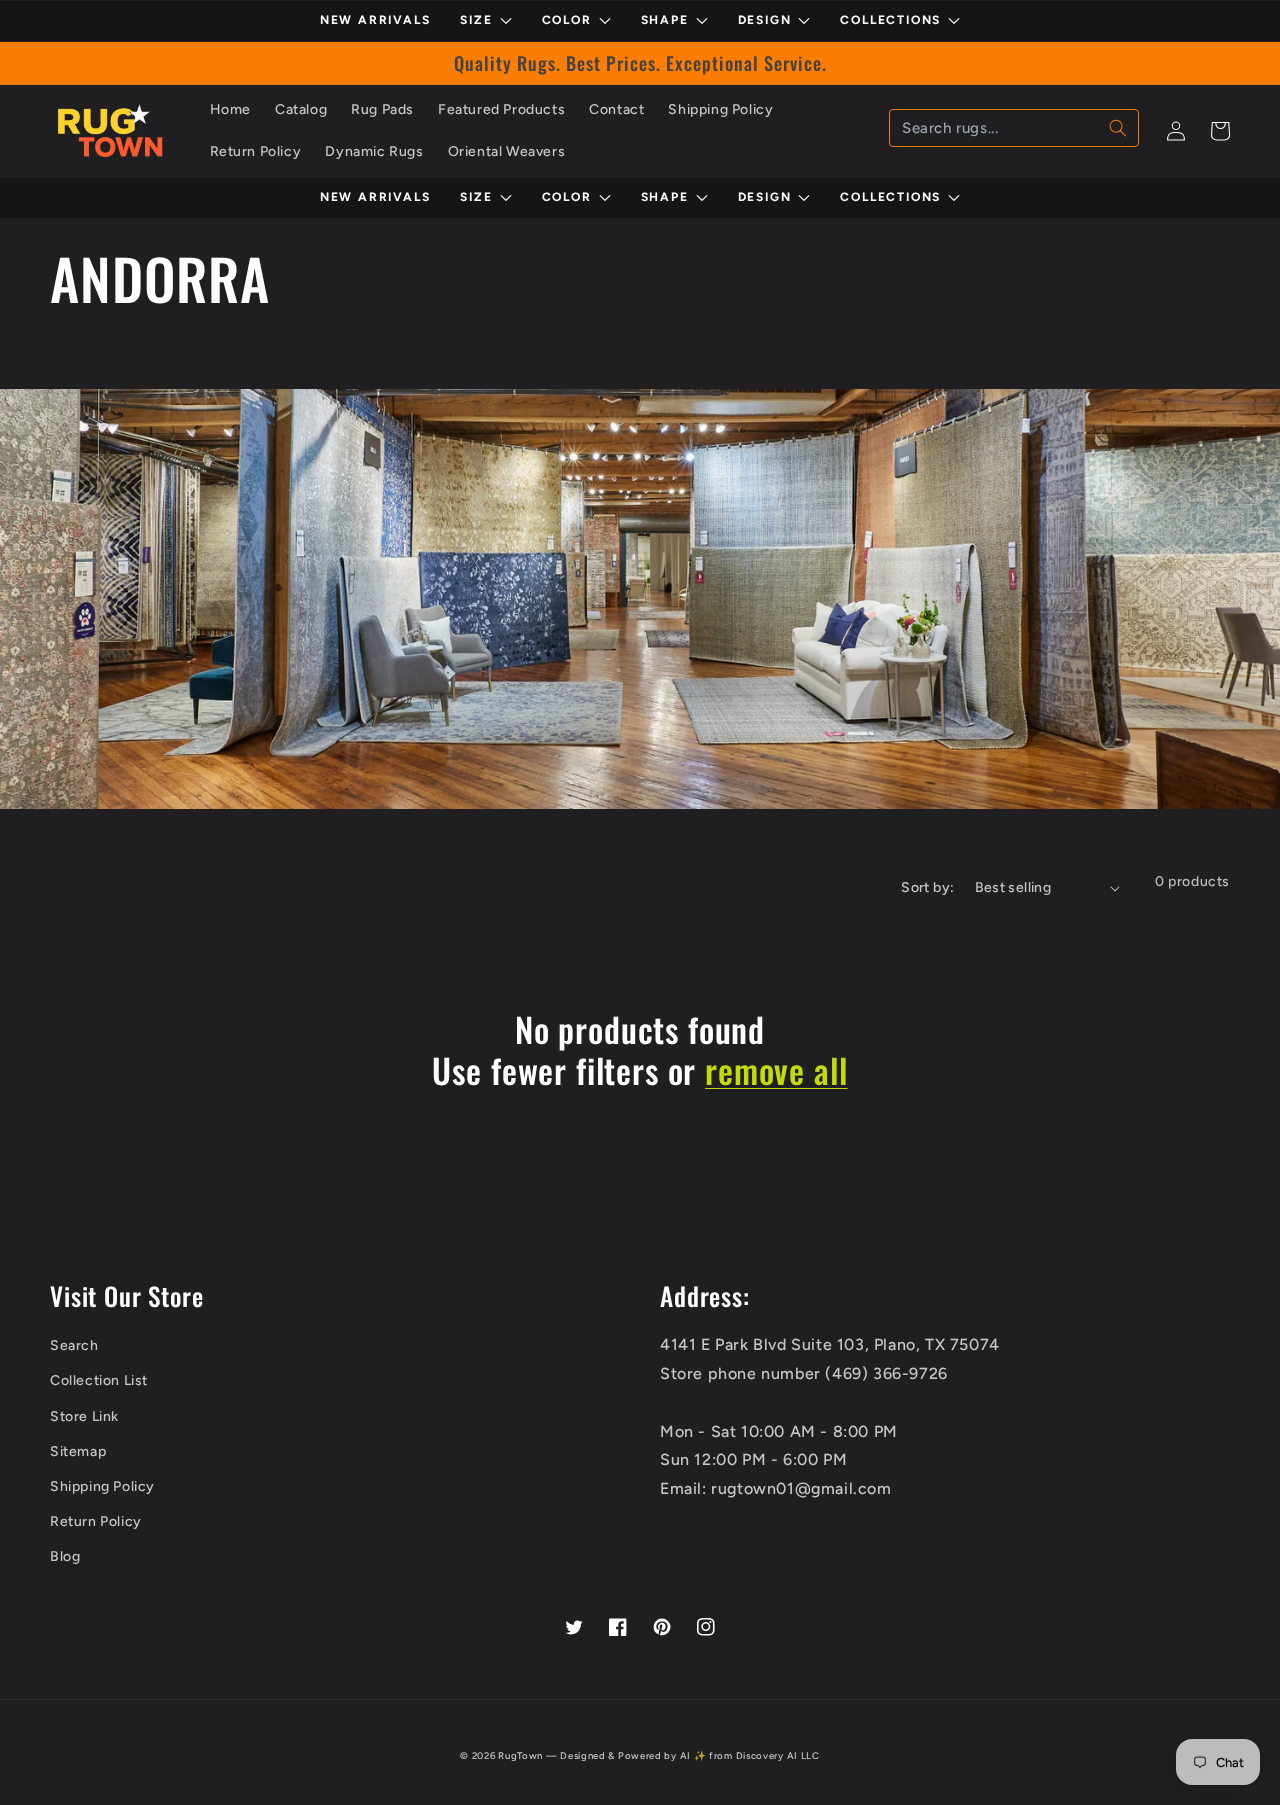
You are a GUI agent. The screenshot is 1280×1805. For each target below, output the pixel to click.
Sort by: (927, 887)
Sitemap (78, 1451)
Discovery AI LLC (778, 1755)
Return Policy (96, 1521)
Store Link (84, 1416)
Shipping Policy (102, 1486)
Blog (65, 1556)
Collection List (99, 1380)
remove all (776, 1070)
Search (74, 1345)
